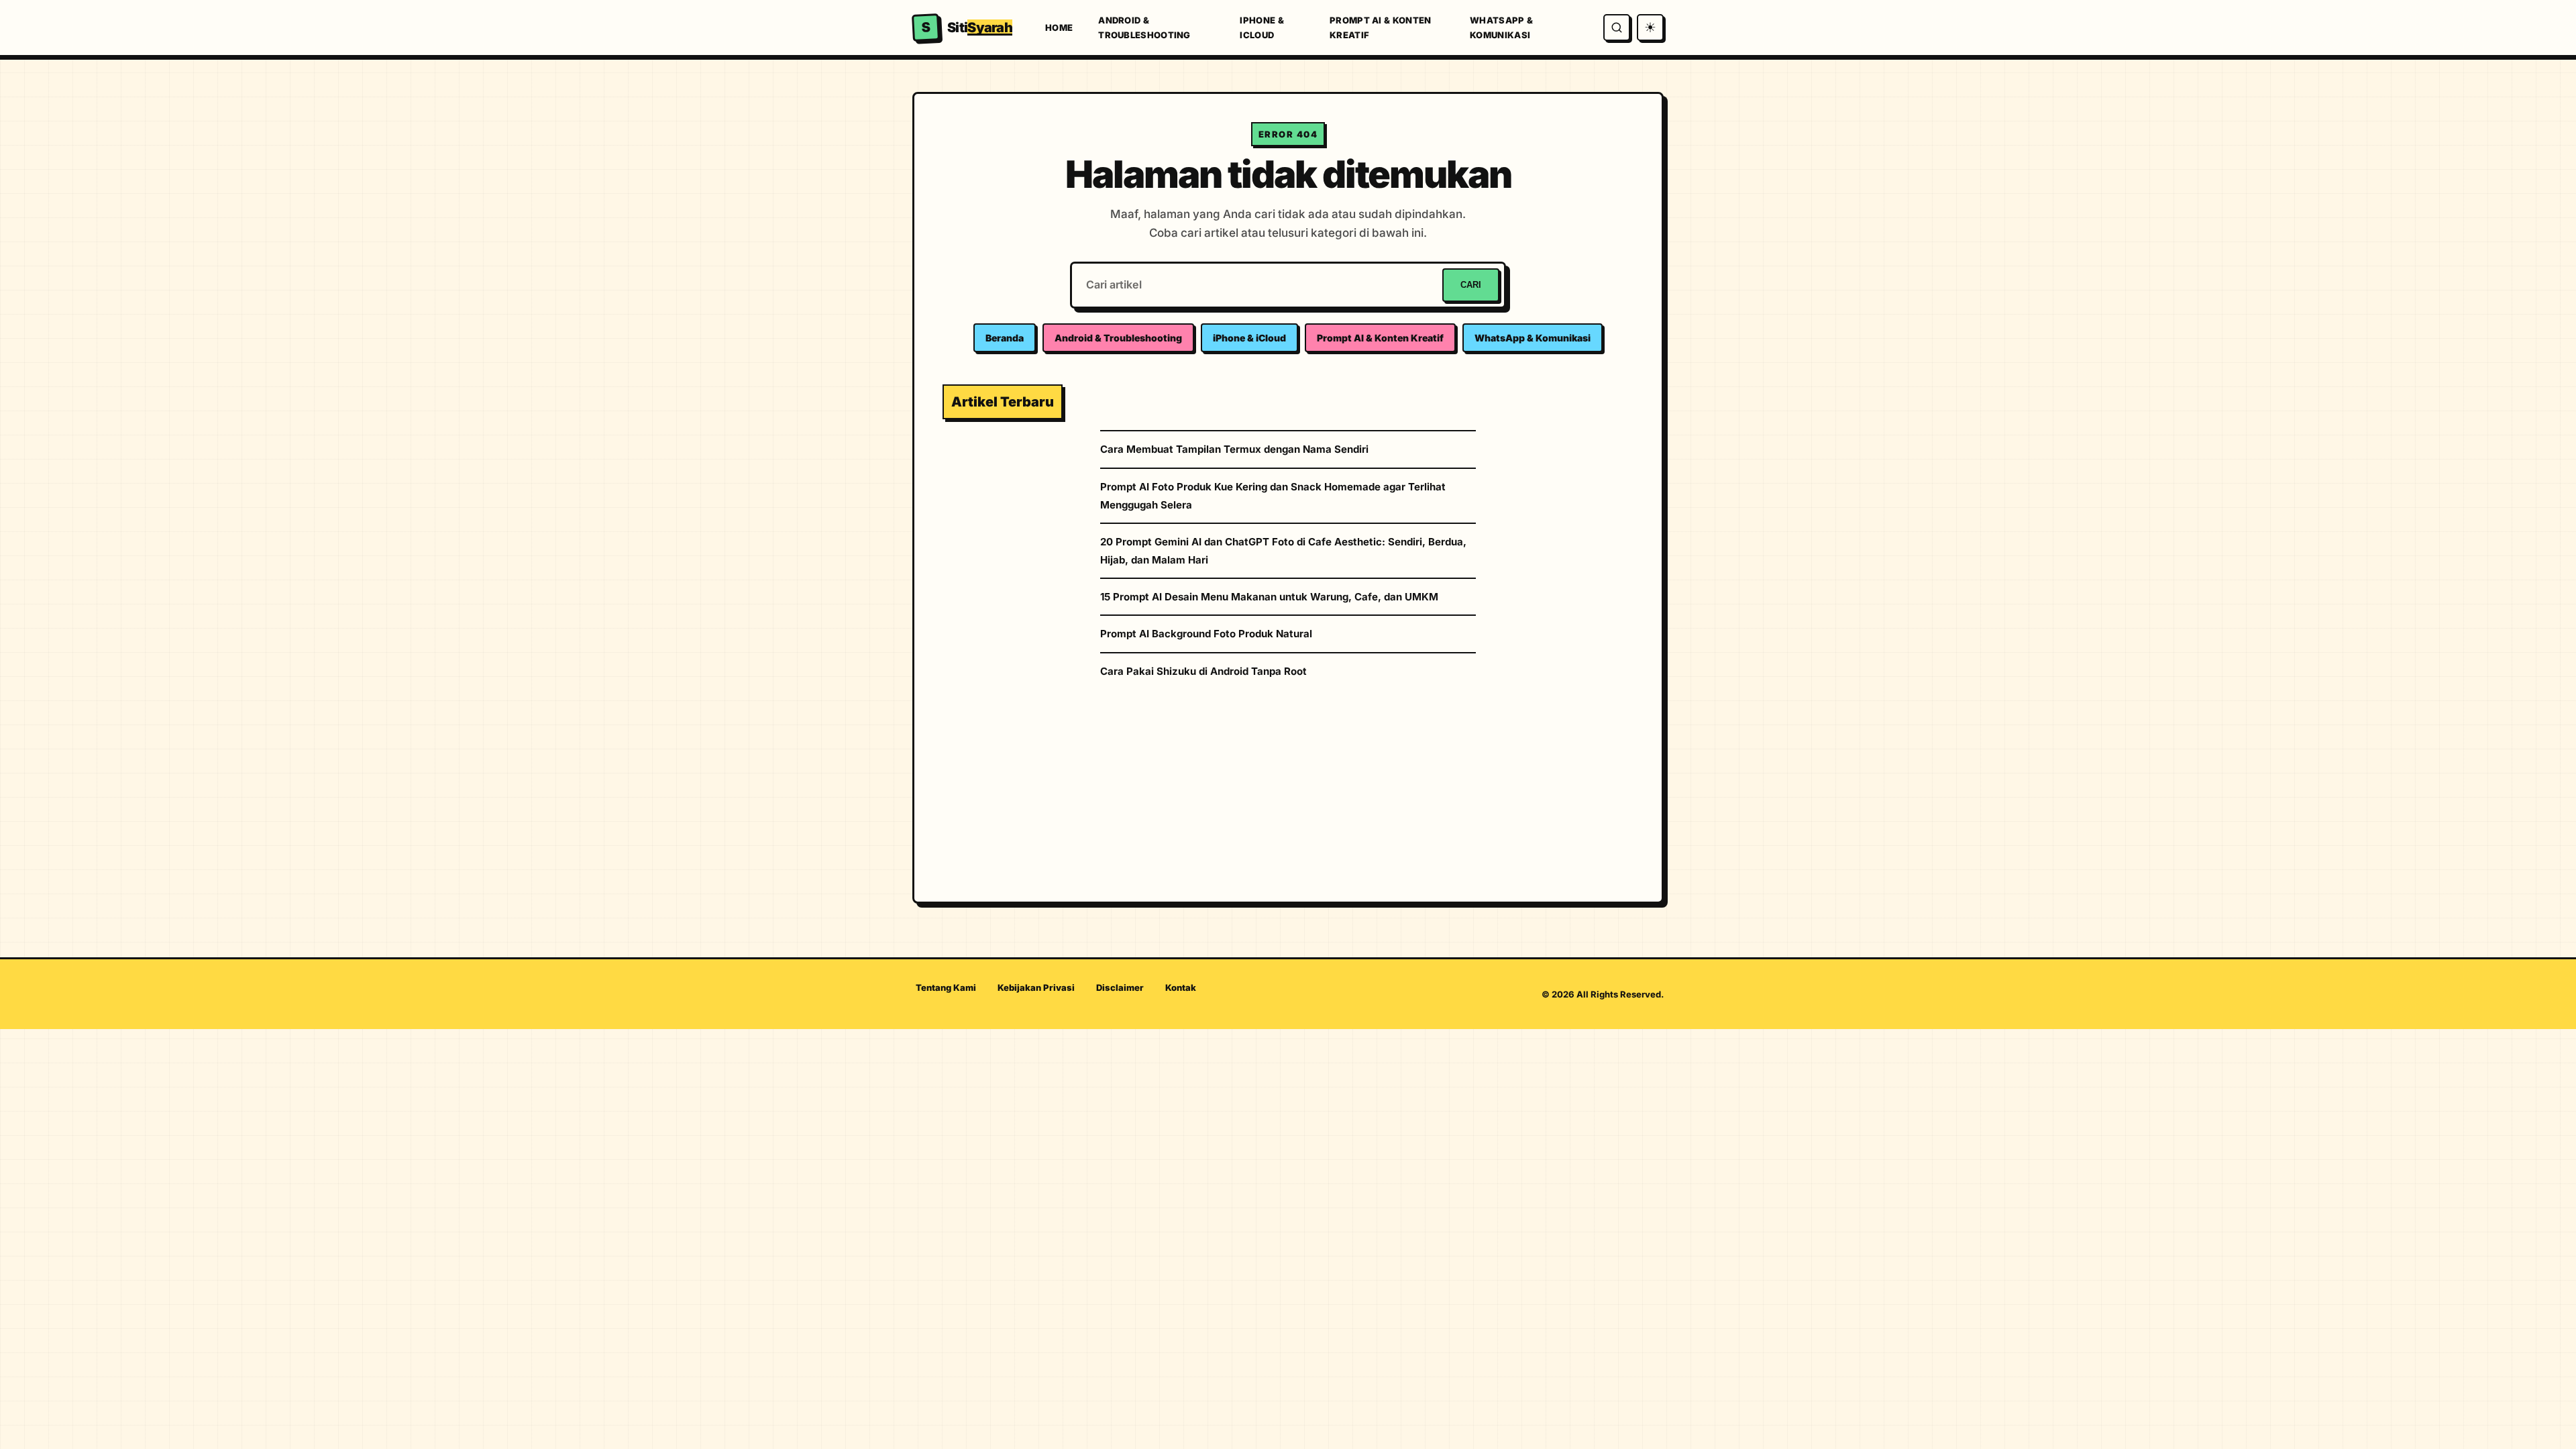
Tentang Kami (946, 987)
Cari (1471, 285)
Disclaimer (1120, 987)
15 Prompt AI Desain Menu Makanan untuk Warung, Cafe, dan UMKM (1269, 597)
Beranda (1005, 338)
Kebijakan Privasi (1036, 987)
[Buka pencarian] (1617, 28)
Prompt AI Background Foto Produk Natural (1206, 634)
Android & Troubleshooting (1144, 28)
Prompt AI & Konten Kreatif (1380, 28)
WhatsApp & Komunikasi (1501, 28)
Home (1059, 28)
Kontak (1181, 987)
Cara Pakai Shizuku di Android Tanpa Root (1203, 671)
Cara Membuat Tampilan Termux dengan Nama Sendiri (1234, 449)
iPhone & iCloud (1262, 28)
